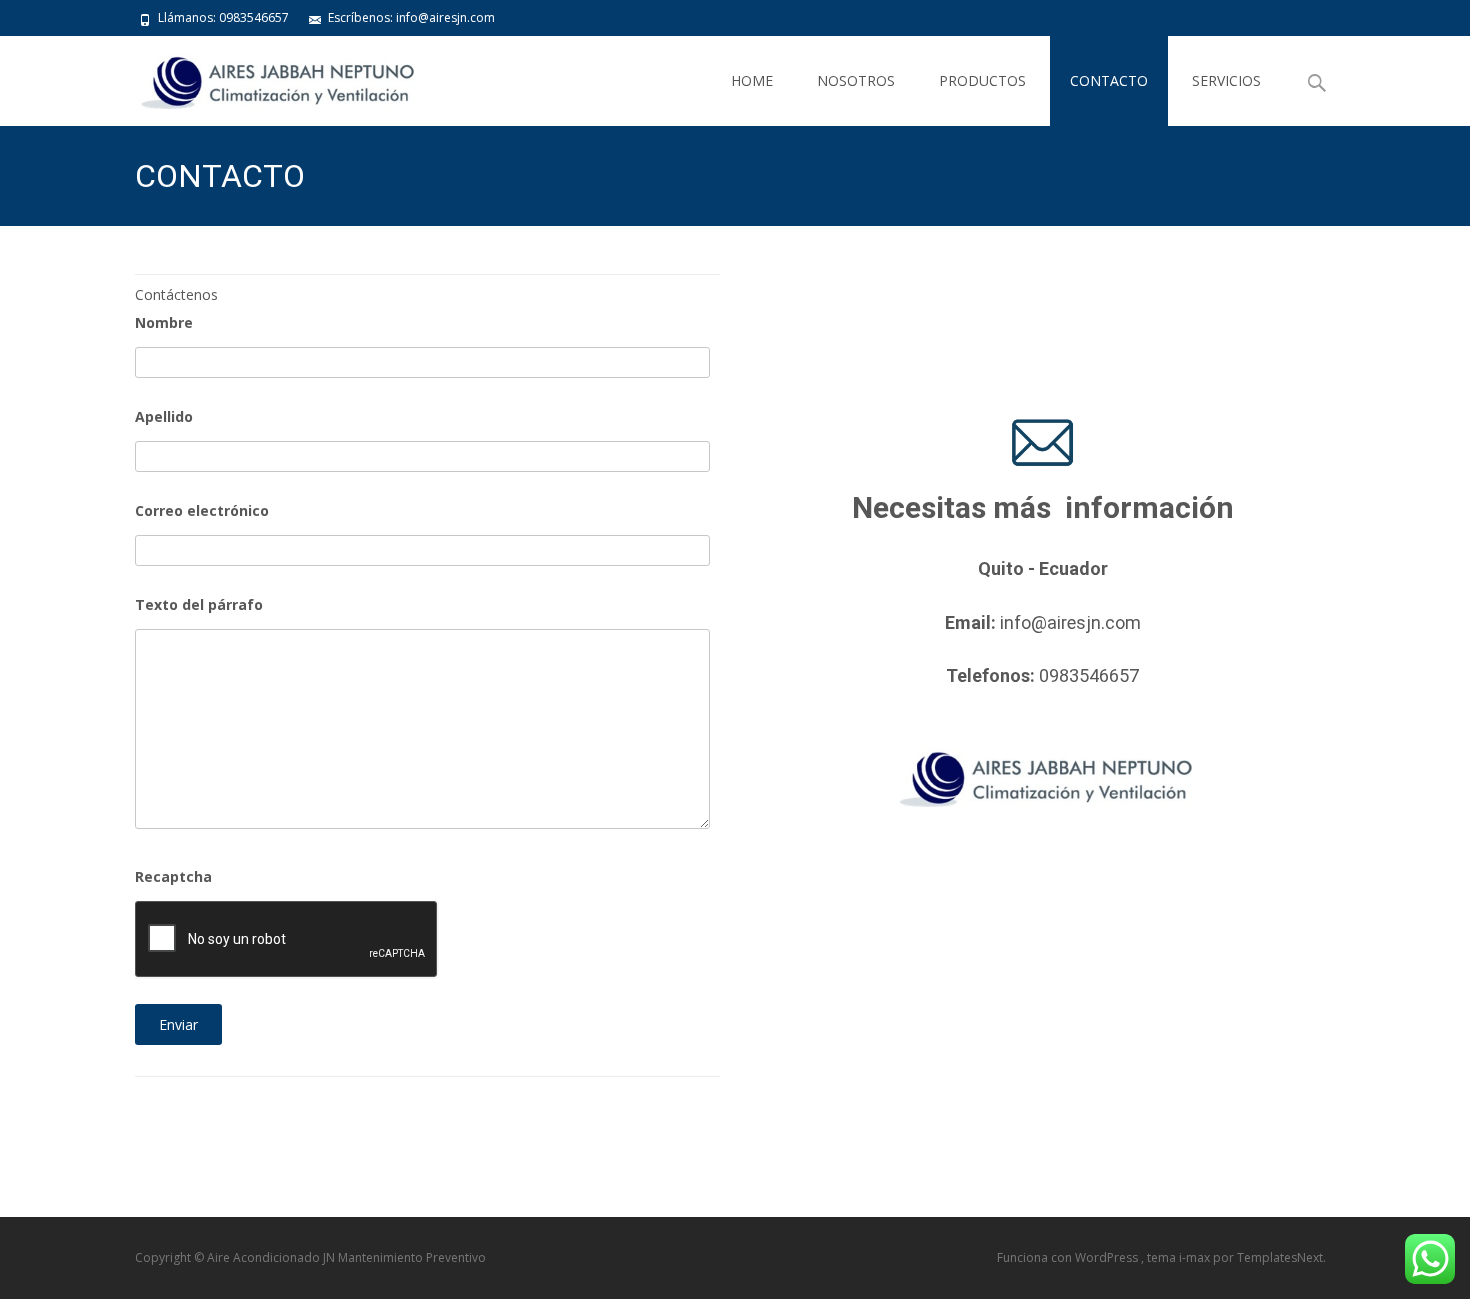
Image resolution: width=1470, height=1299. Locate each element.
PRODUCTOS (982, 80)
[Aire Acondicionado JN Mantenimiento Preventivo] (259, 76)
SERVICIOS (1226, 80)
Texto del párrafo (199, 604)
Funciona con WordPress (1069, 1257)
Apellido (164, 416)
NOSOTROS (856, 80)
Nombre (164, 322)
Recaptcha (173, 876)
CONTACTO (1109, 80)
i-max (1196, 1257)
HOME (752, 80)
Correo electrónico (202, 510)
